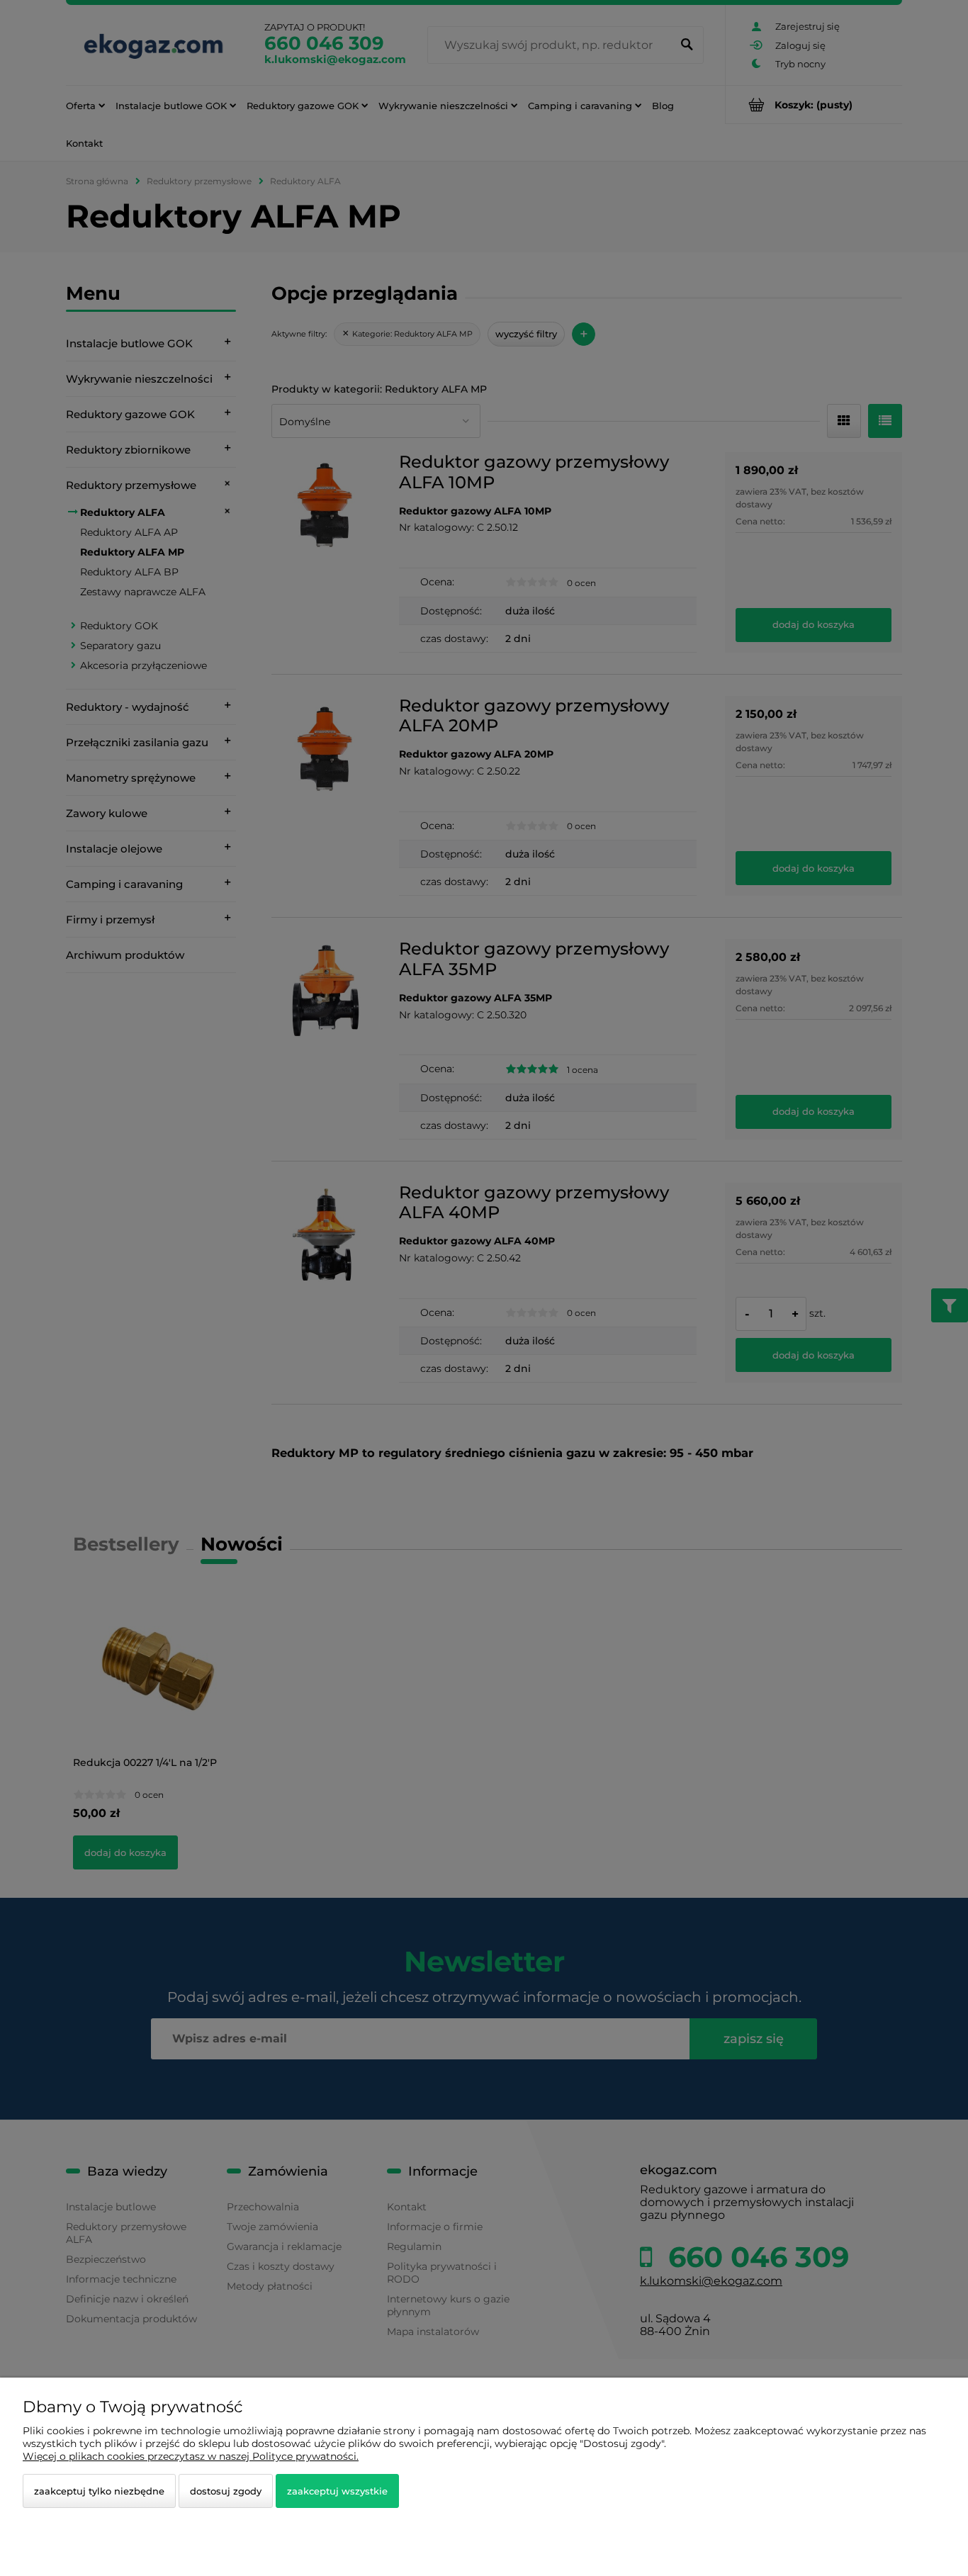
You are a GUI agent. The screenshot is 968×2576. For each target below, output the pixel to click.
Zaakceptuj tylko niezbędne (99, 2491)
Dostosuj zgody (226, 2491)
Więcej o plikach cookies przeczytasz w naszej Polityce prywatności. (191, 2456)
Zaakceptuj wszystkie (337, 2491)
